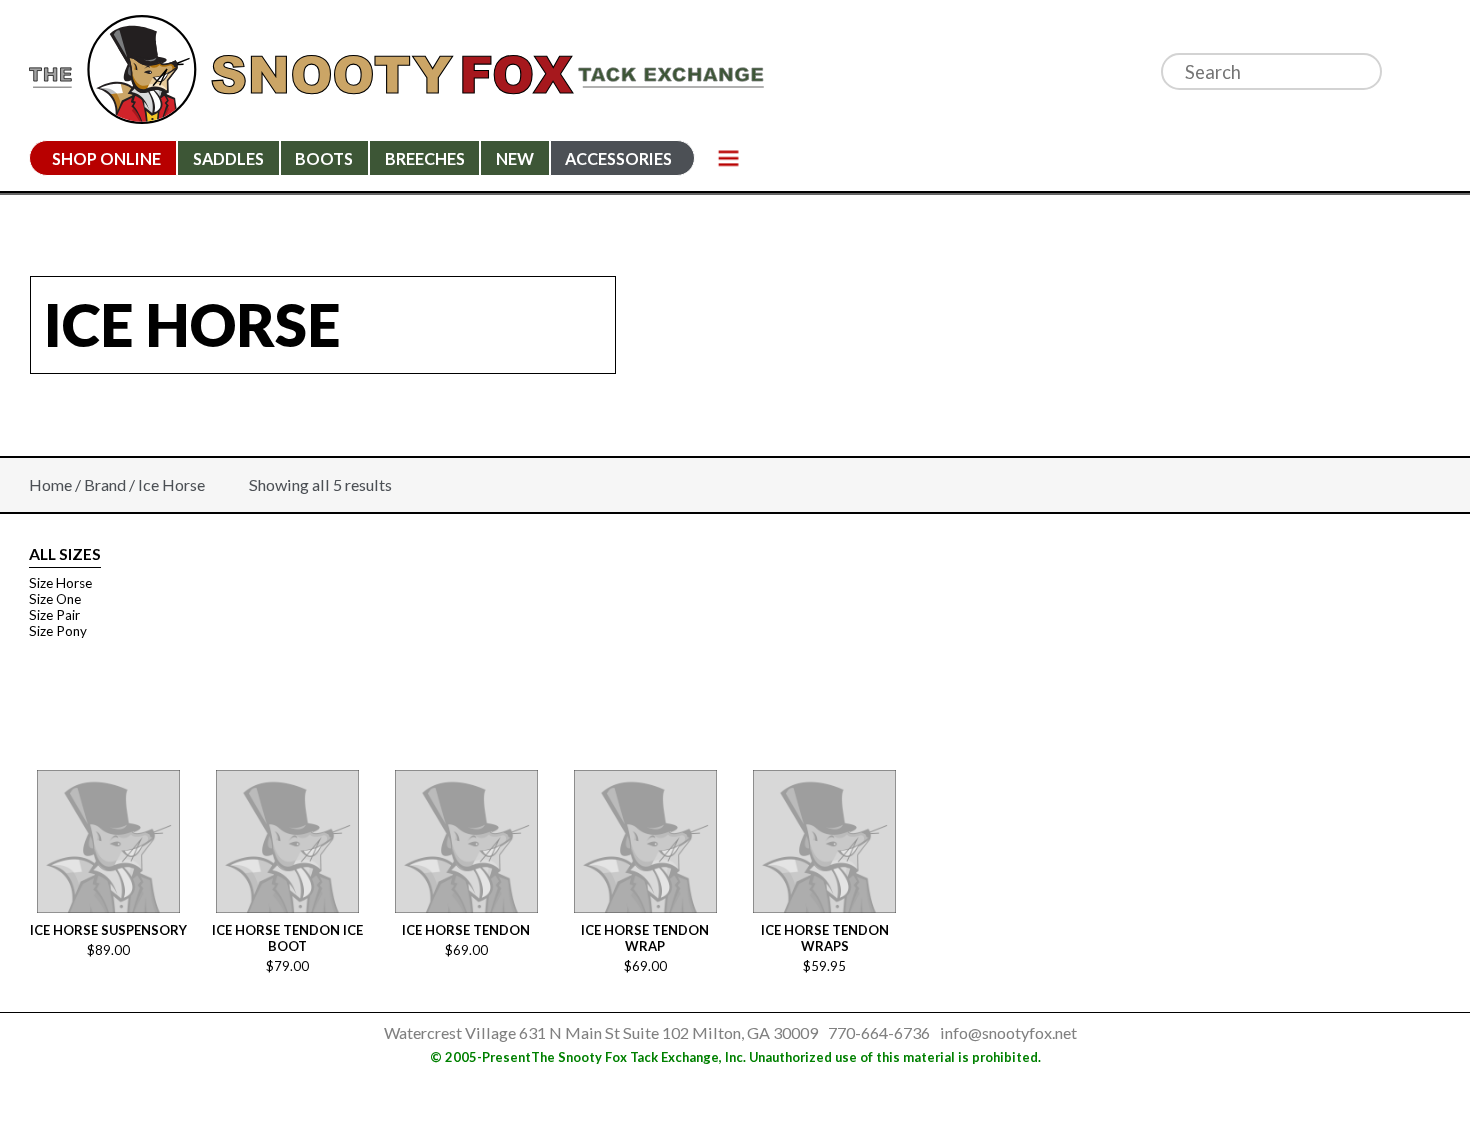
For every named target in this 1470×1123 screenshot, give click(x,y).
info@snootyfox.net (1008, 1032)
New (515, 158)
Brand (105, 484)
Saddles (228, 158)
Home (50, 484)
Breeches (425, 158)
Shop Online (106, 158)
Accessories (618, 158)
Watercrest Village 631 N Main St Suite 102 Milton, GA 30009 (601, 1032)
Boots (324, 158)
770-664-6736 (879, 1032)
